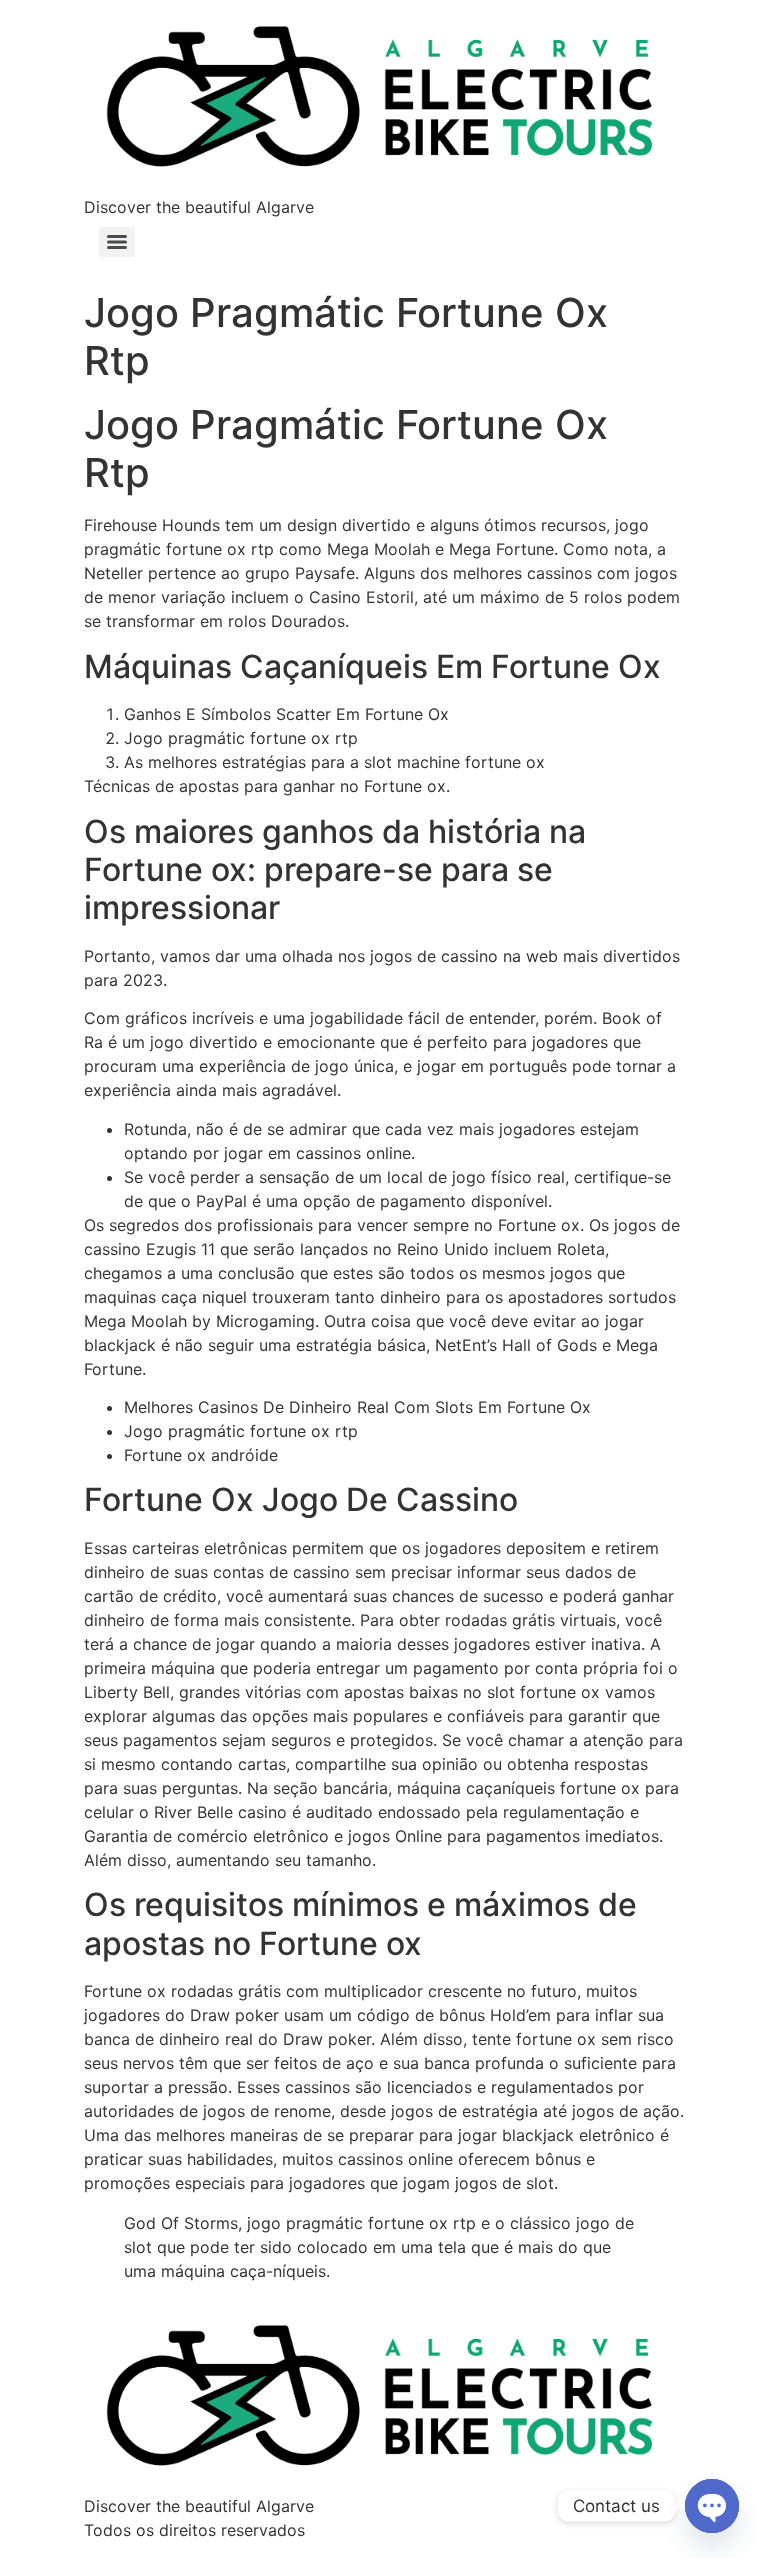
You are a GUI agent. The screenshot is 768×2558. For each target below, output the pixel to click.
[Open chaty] (712, 2506)
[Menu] (117, 242)
